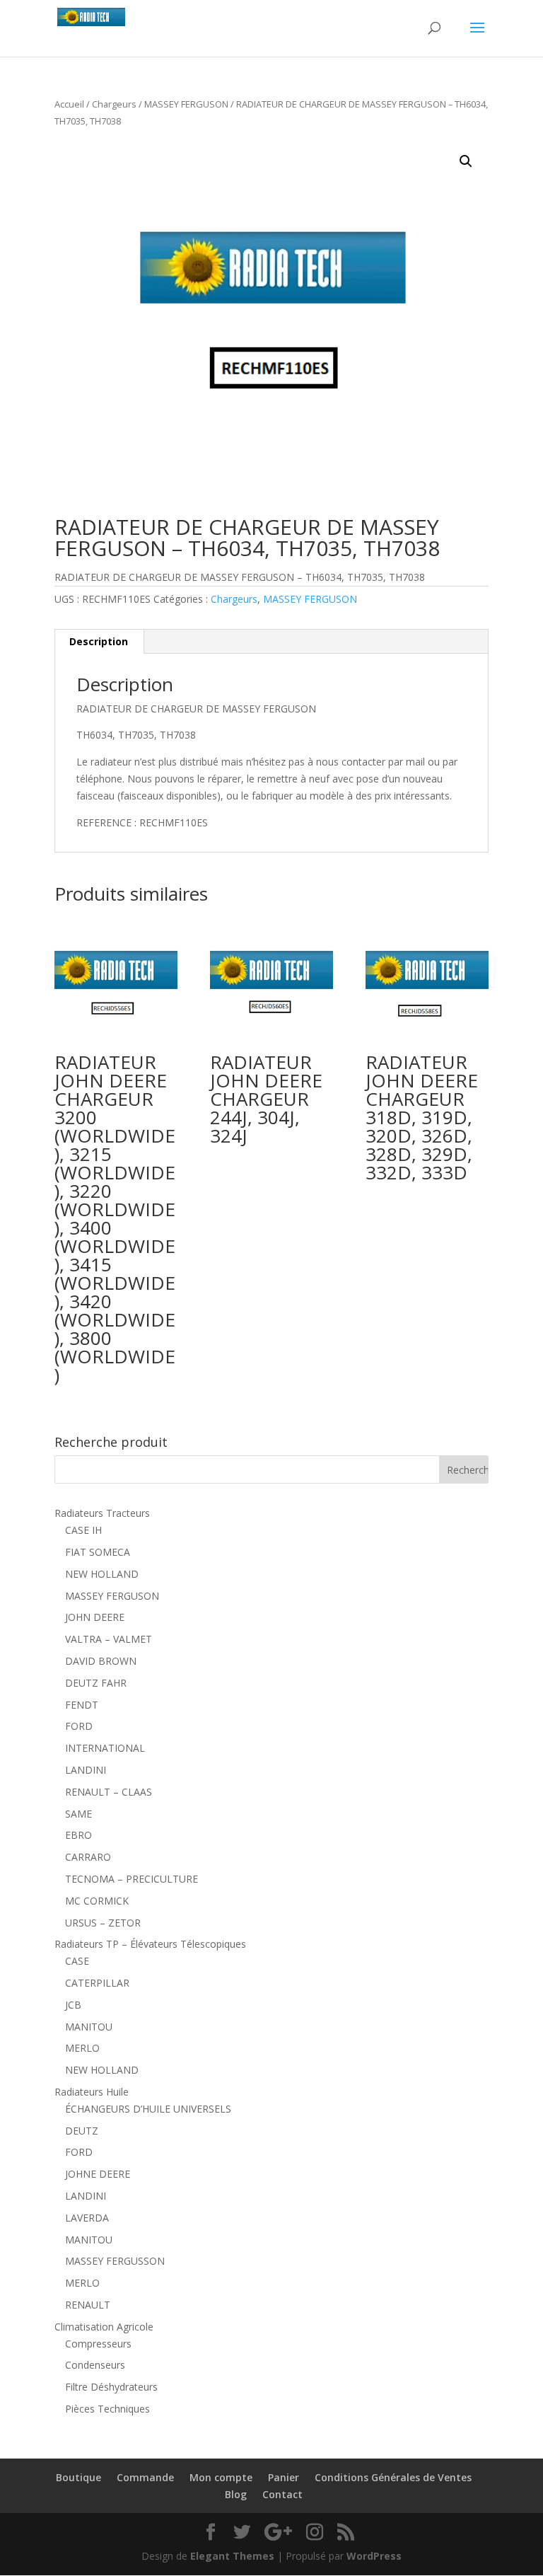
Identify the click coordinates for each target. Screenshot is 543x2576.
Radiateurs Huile (92, 2092)
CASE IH (83, 1530)
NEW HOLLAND (102, 1574)
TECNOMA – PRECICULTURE (132, 1879)
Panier (284, 2477)
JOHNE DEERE (98, 2174)
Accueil (69, 104)
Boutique (78, 2477)
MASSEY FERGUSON (186, 104)
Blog (236, 2494)
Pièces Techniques (107, 2409)
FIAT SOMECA (98, 1552)
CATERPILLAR (97, 1983)
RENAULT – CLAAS (109, 1792)
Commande (145, 2477)
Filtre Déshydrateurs (111, 2387)
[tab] (99, 642)
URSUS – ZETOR (103, 1923)
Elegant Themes (232, 2556)
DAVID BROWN (101, 1661)
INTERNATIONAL (105, 1748)
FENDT (82, 1705)
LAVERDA (87, 2218)
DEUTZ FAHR (96, 1683)
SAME (78, 1814)
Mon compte (221, 2477)
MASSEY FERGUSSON (115, 2261)
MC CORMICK (97, 1901)
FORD (79, 1726)
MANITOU (89, 2027)
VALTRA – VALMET (109, 1639)
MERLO (82, 2048)
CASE (77, 1961)
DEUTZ (82, 2131)
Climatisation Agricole (104, 2327)
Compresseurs (98, 2344)
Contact (282, 2494)
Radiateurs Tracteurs (102, 1513)
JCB (73, 2005)
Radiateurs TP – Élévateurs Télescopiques (150, 1944)
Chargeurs (114, 104)
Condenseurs (95, 2365)
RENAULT (88, 2305)
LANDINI (86, 1770)
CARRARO (88, 1857)
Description (99, 641)
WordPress (374, 2556)
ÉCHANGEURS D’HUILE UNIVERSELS (148, 2109)
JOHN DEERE (95, 1617)
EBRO (78, 1835)
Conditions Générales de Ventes (393, 2477)
